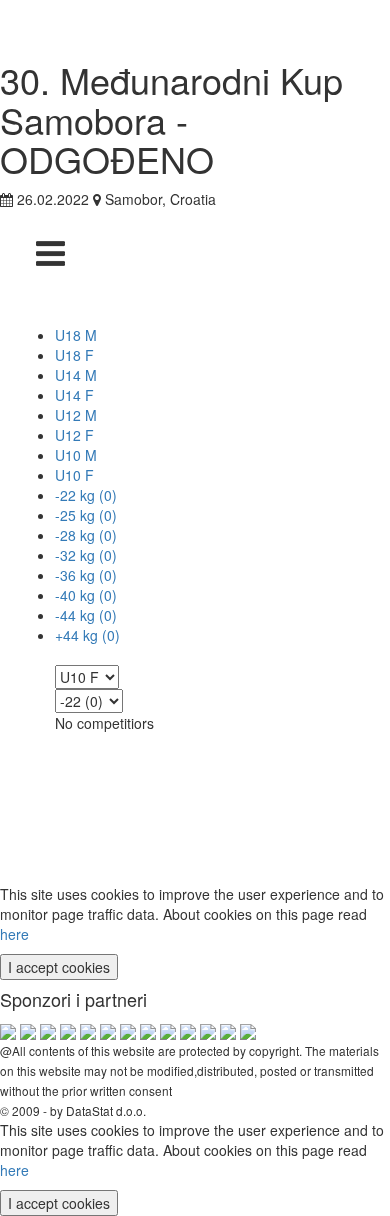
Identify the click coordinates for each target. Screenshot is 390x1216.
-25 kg (86, 515)
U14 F (74, 395)
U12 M (76, 415)
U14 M (76, 375)
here (14, 934)
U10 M (76, 455)
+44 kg (87, 635)
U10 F (74, 475)
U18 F (74, 355)
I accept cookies (59, 967)
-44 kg (86, 615)
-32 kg (86, 555)
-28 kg (86, 535)
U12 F (74, 435)
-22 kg (86, 495)
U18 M (76, 335)
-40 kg (86, 595)
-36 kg (86, 575)
